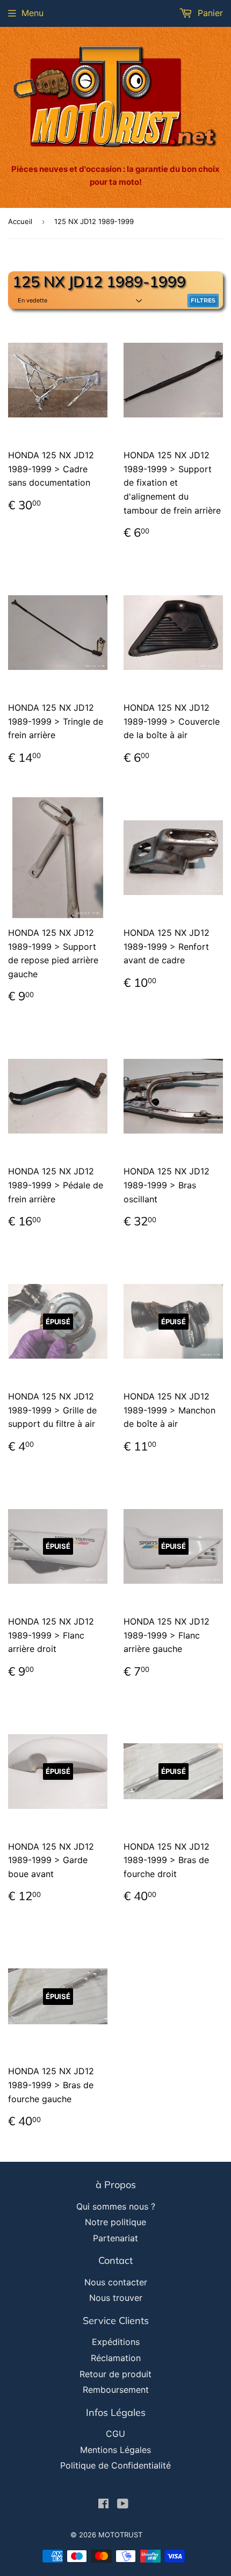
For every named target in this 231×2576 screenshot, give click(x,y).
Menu (33, 13)
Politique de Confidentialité (115, 2465)
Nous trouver (116, 2298)
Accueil (20, 221)
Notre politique (115, 2222)
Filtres (203, 300)
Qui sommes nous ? (116, 2206)
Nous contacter (116, 2282)
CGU (115, 2434)
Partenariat (115, 2238)
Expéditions (116, 2342)
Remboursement (116, 2390)
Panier (209, 13)
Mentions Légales (115, 2450)
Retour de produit (115, 2374)
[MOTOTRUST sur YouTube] (123, 2505)
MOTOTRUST (120, 2535)
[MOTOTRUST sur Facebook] (103, 2505)
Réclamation (116, 2358)
